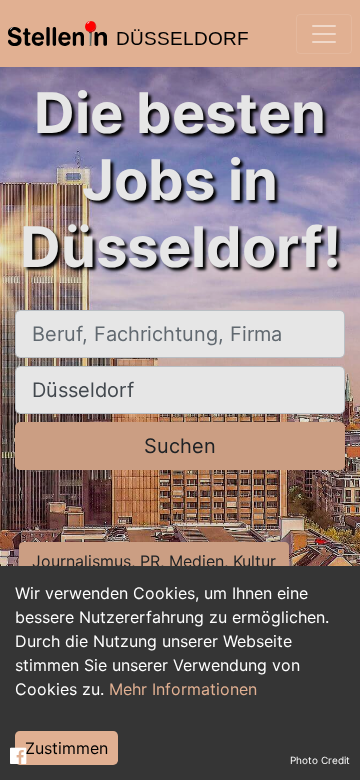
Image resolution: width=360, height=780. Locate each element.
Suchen (180, 446)
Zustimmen (66, 748)
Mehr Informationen (183, 689)
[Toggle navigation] (324, 34)
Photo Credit (320, 760)
